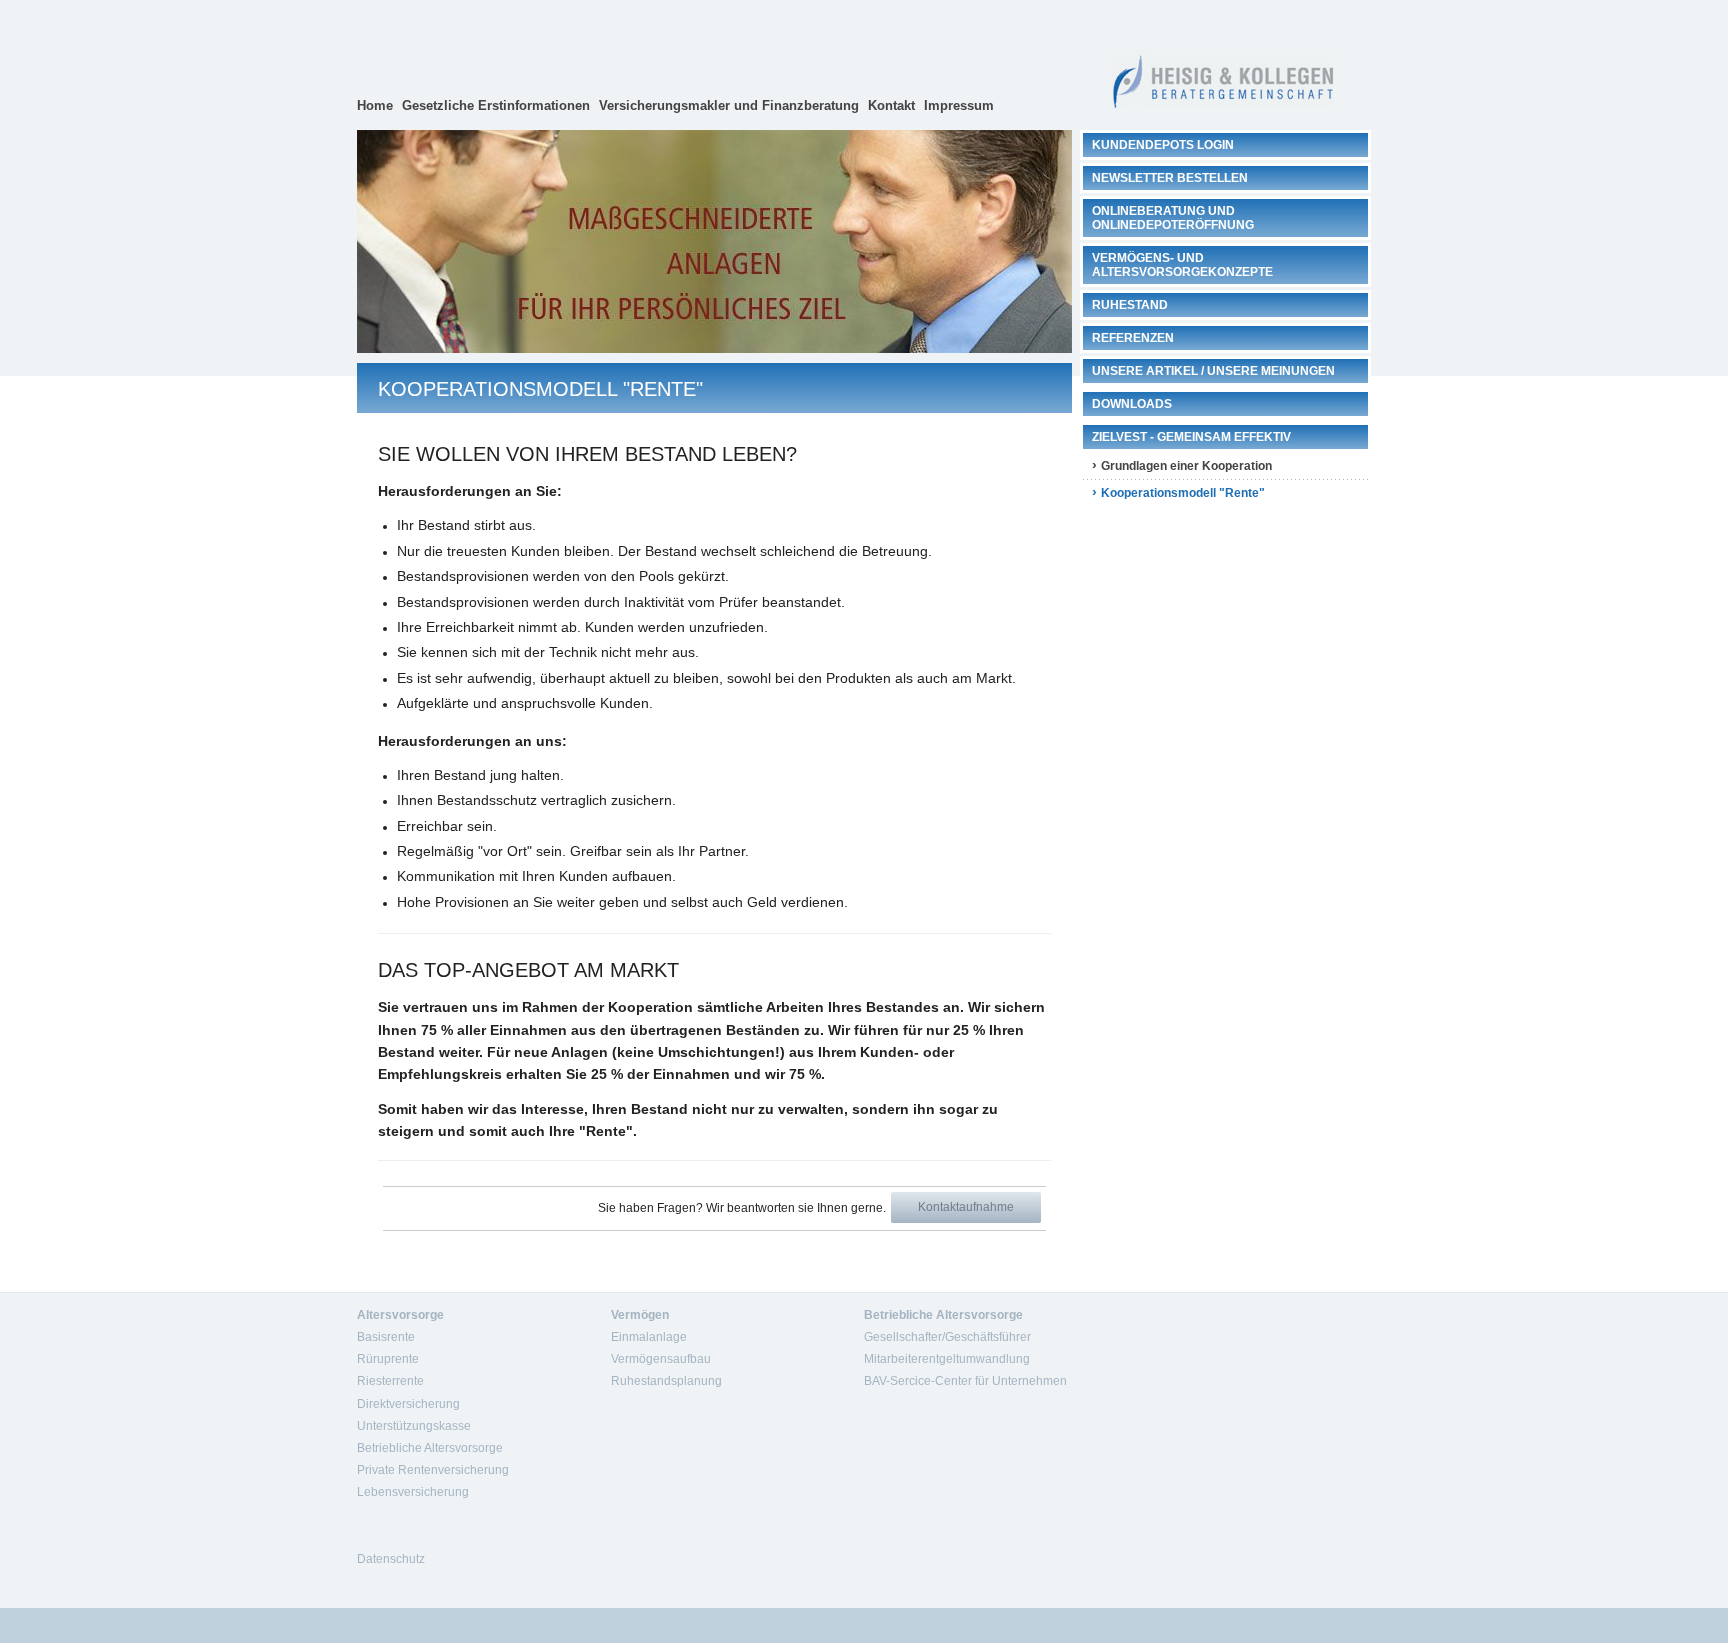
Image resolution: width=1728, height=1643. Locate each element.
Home (375, 105)
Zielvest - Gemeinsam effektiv (1191, 437)
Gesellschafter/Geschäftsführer (947, 1337)
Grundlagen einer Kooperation (1186, 466)
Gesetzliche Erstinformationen (496, 105)
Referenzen (1133, 338)
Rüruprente (388, 1359)
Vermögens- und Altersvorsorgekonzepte (1182, 265)
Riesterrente (390, 1381)
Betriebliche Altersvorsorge (430, 1448)
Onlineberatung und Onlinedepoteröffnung (1173, 218)
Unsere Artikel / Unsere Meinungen (1213, 371)
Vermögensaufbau (661, 1359)
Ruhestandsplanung (666, 1381)
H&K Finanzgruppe (1223, 65)
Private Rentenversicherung (433, 1470)
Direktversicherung (408, 1404)
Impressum (959, 105)
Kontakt (891, 105)
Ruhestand (1130, 305)
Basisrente (386, 1337)
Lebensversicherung (413, 1492)
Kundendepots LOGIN (1163, 145)
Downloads (1132, 404)
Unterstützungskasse (414, 1426)
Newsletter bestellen (1170, 178)
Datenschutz (391, 1559)
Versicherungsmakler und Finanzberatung (729, 105)
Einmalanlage (649, 1337)
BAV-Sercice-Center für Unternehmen (965, 1381)
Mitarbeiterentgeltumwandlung (947, 1359)
